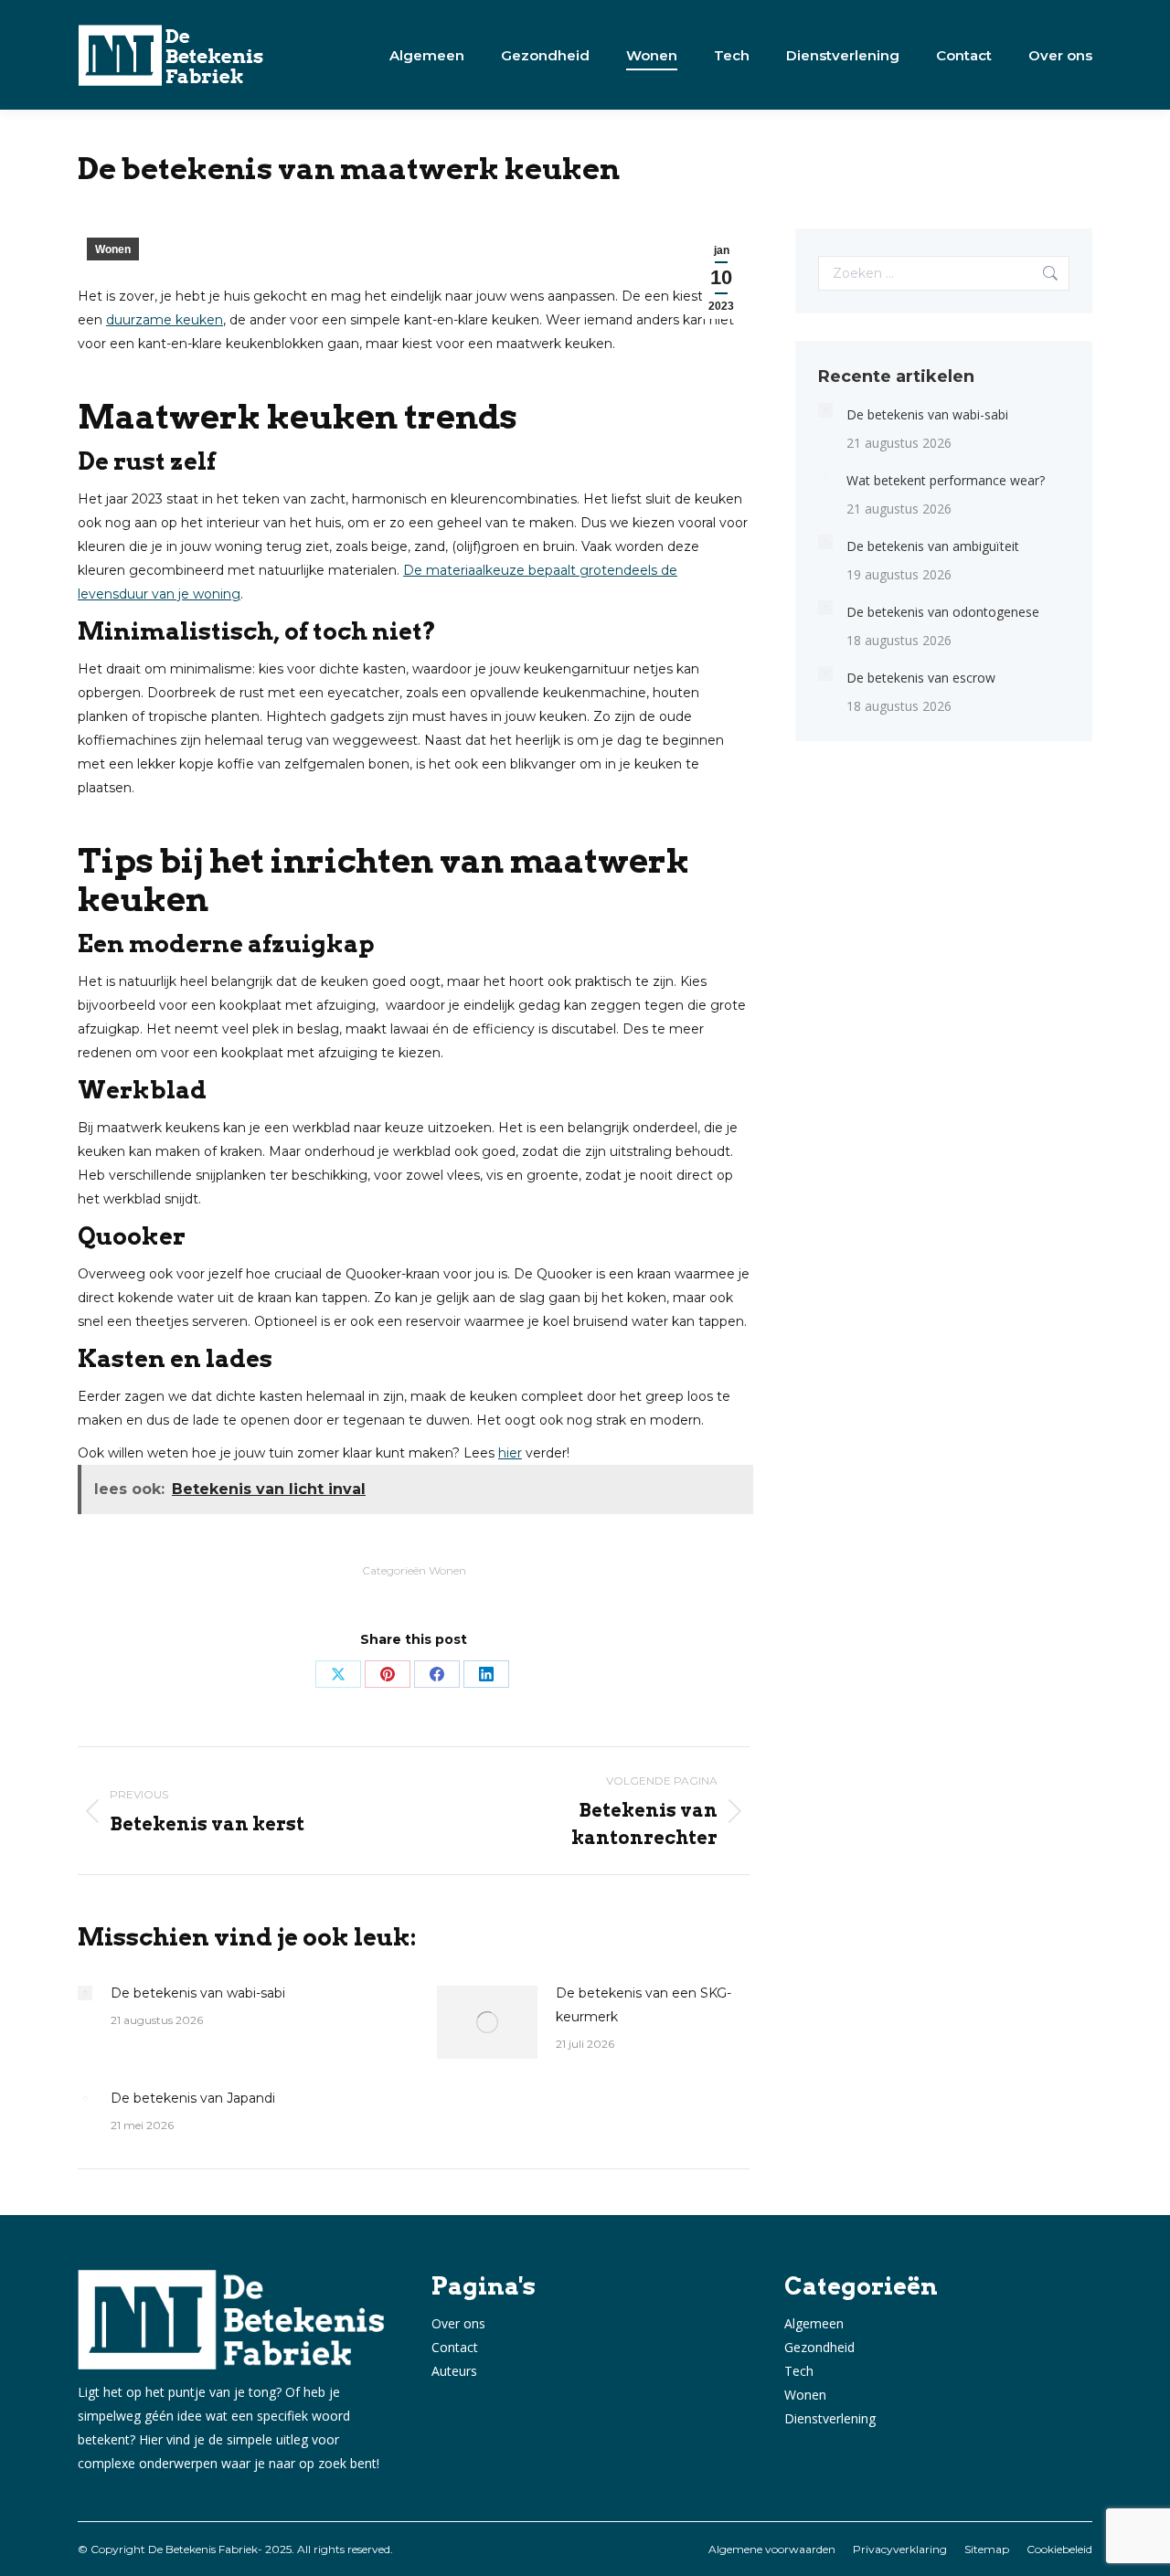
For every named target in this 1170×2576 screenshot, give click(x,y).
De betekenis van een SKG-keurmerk (643, 2005)
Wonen (113, 249)
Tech (799, 2371)
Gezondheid (819, 2347)
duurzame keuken (165, 320)
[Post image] (85, 1993)
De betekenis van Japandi (193, 2098)
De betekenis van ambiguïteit (933, 546)
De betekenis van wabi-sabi (198, 1993)
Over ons (458, 2323)
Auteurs (454, 2371)
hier (510, 1453)
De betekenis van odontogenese (943, 612)
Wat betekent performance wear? (946, 480)
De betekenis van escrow (921, 678)
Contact (455, 2347)
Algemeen (814, 2323)
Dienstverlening (830, 2418)
